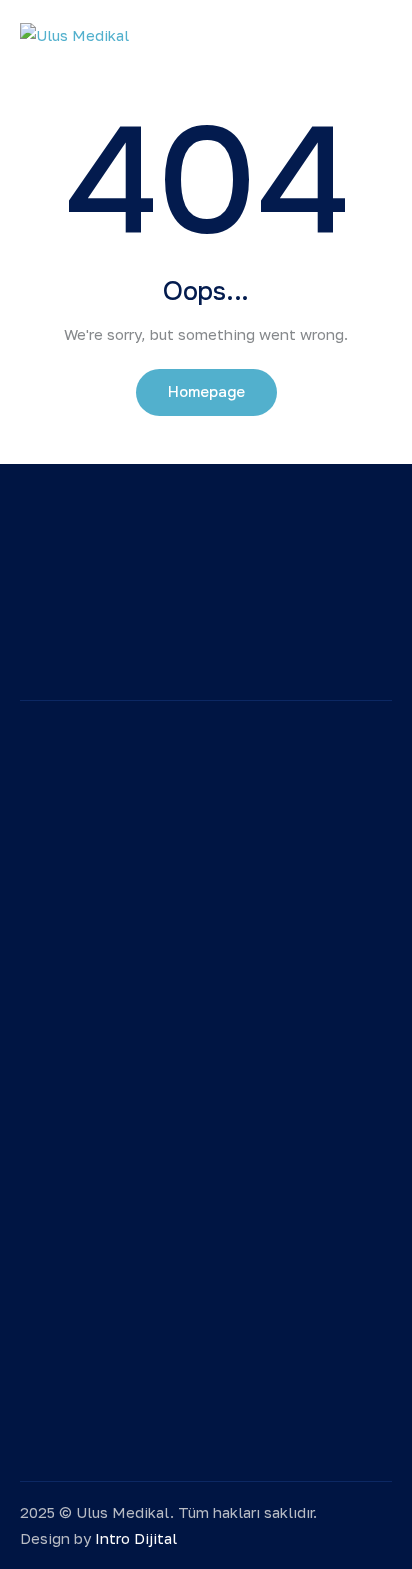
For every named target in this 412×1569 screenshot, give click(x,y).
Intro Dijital (136, 1538)
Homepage (206, 392)
